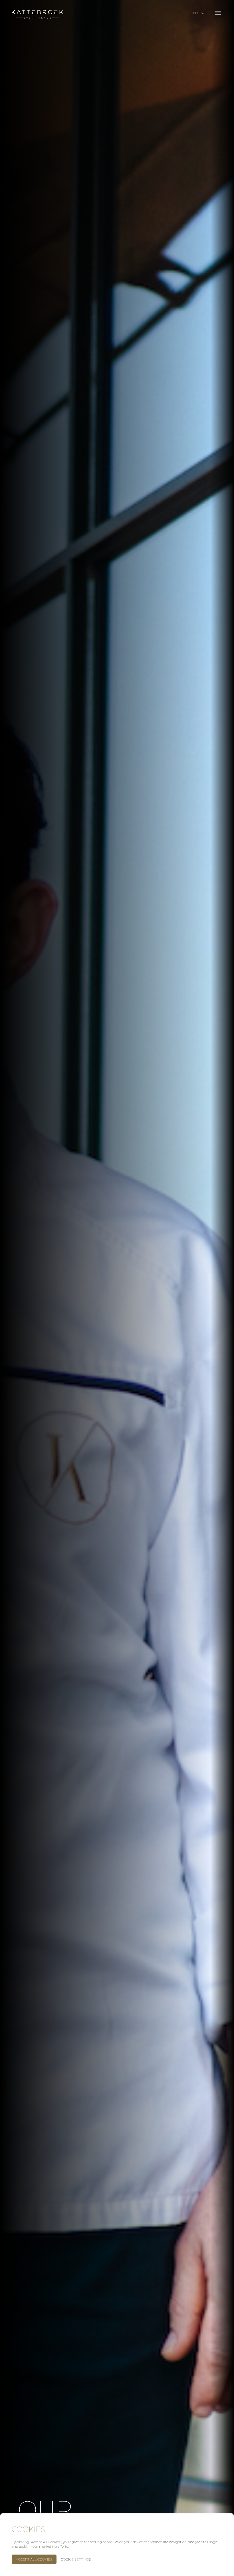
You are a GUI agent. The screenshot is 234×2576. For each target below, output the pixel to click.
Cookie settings (76, 2559)
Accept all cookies (34, 2559)
